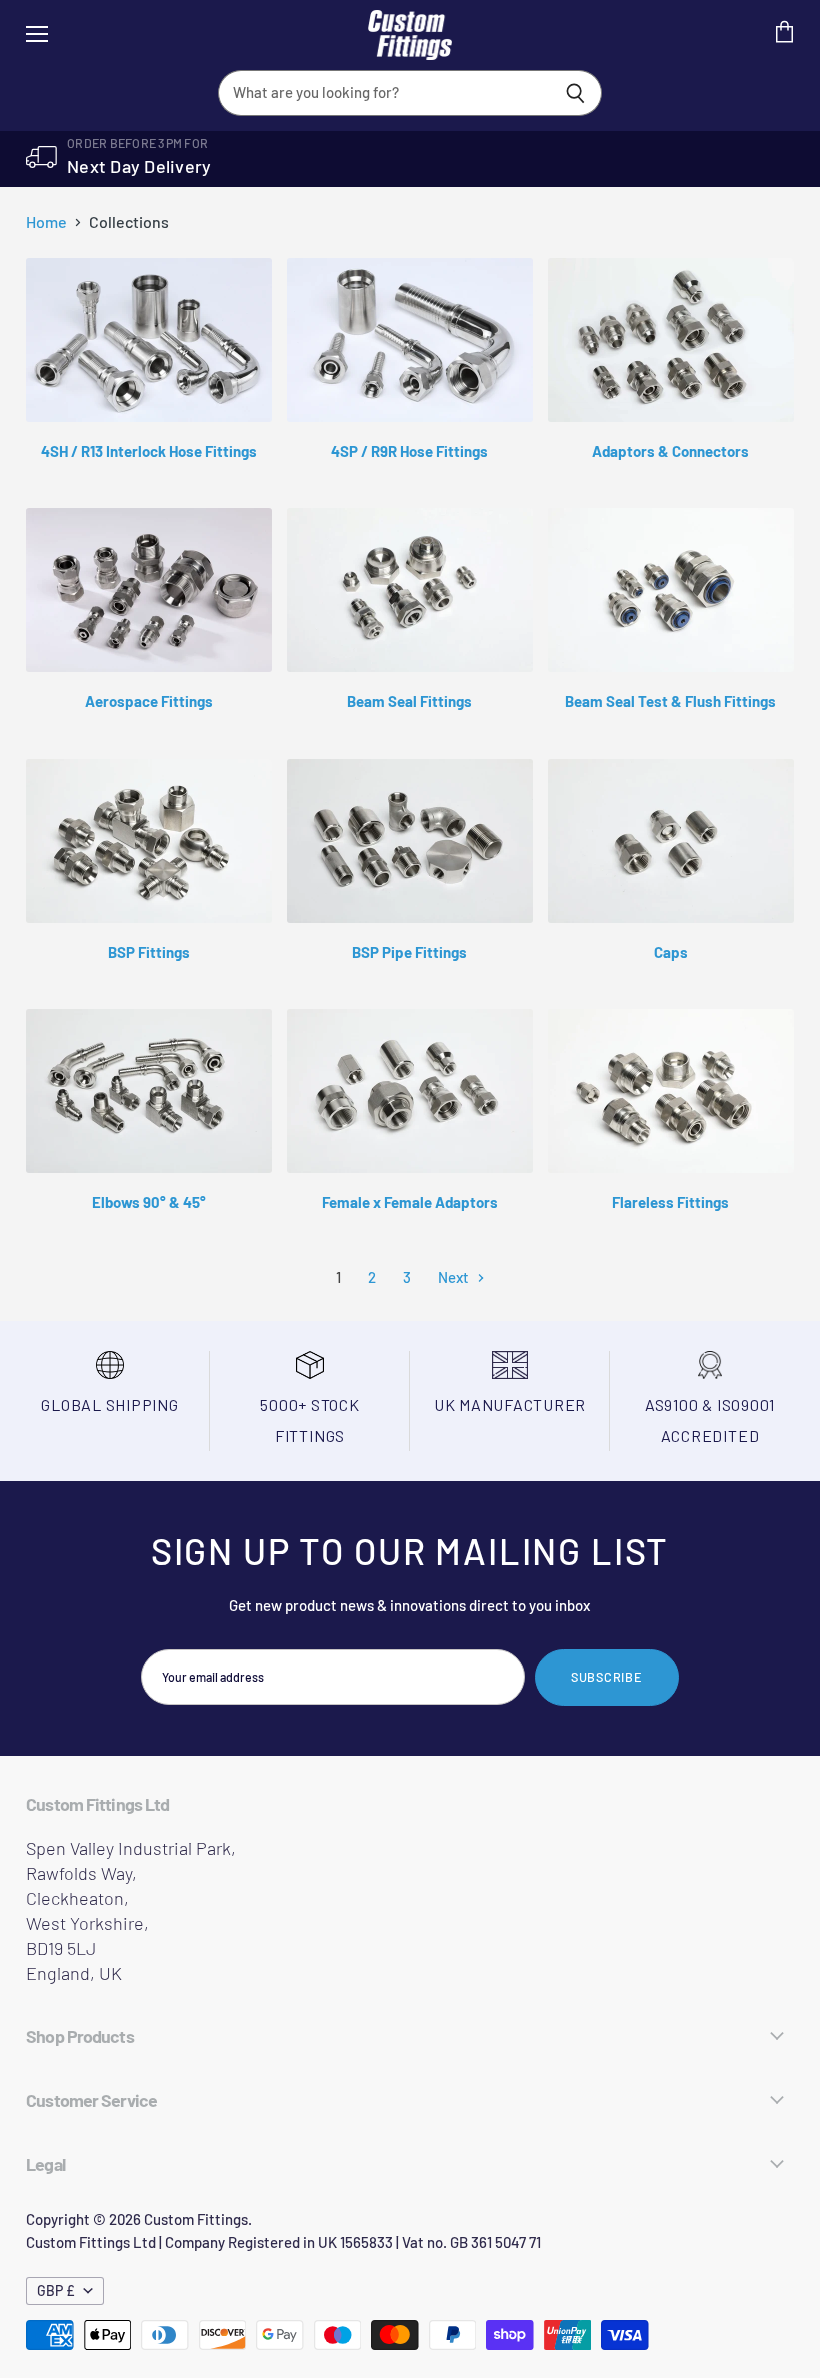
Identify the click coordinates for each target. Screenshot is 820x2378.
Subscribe (607, 1677)
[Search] (575, 93)
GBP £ (56, 2290)
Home (46, 222)
